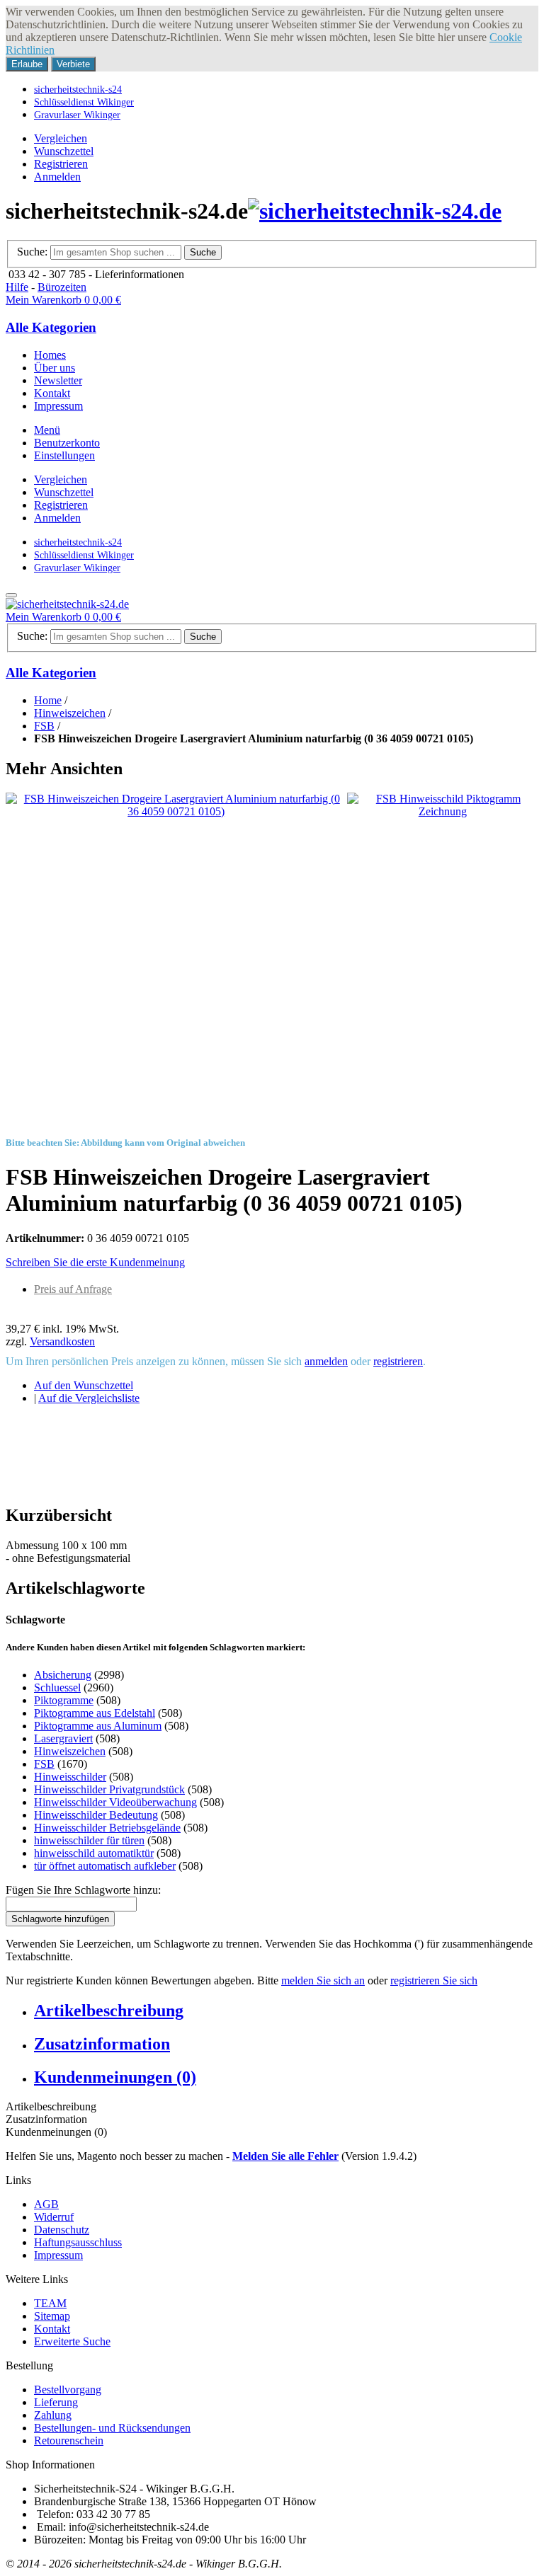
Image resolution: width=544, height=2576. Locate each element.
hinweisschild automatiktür (94, 1853)
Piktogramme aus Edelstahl (95, 1713)
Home (48, 700)
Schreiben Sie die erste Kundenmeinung (95, 1262)
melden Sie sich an (323, 1980)
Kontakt (52, 2329)
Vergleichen (61, 138)
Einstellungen (64, 455)
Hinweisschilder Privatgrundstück (109, 1789)
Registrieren (61, 164)
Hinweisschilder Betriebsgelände (107, 1828)
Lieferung (56, 2402)
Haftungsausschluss (78, 2242)
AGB (46, 2204)
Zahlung (53, 2415)
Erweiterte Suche (72, 2341)
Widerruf (54, 2217)
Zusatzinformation (102, 2044)
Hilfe (17, 287)
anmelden (326, 1361)
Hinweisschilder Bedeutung (96, 1815)
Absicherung (63, 1675)
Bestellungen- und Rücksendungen (112, 2428)
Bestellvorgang (68, 2390)
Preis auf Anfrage (73, 1289)
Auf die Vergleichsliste (89, 1398)
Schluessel (57, 1687)
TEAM (50, 2303)
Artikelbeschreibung (109, 2011)
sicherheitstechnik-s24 (78, 89)
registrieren (398, 1361)
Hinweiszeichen (70, 713)
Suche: (32, 252)
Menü (47, 430)
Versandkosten (62, 1341)
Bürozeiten (62, 287)
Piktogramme (64, 1700)
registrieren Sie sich (434, 1980)
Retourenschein (69, 2440)
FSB (44, 726)
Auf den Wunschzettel (84, 1385)
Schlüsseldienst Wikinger (84, 102)
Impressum (58, 2255)
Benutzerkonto (67, 443)
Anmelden (57, 177)
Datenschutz (62, 2230)
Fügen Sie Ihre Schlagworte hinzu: (83, 1890)
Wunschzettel (64, 151)
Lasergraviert (63, 1738)
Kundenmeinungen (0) (115, 2077)
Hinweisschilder (70, 1777)
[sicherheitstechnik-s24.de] (375, 211)
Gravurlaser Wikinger (77, 115)
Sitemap (52, 2316)
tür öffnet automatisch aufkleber (105, 1866)
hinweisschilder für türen (89, 1840)
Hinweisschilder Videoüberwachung (115, 1802)
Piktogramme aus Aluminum (98, 1726)
